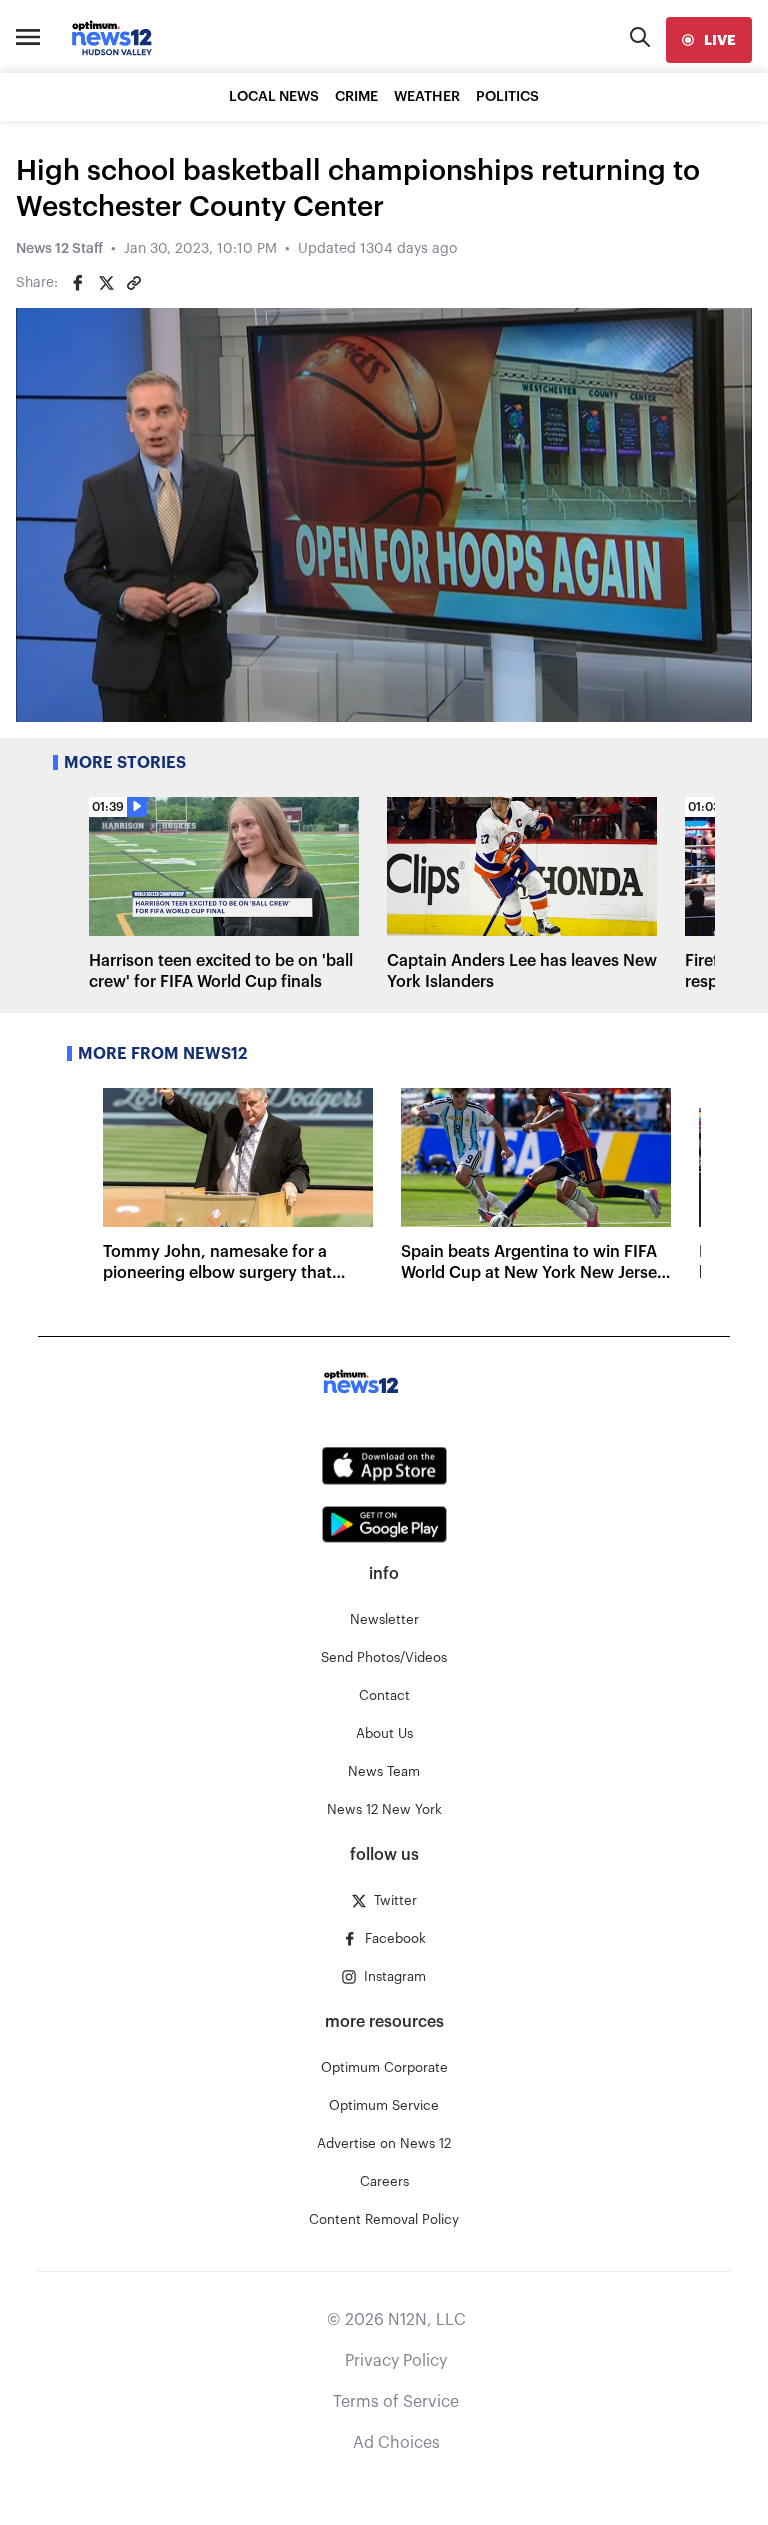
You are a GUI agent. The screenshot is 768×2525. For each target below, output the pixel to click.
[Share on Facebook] (78, 283)
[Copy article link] (134, 283)
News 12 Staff (59, 249)
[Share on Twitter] (106, 283)
